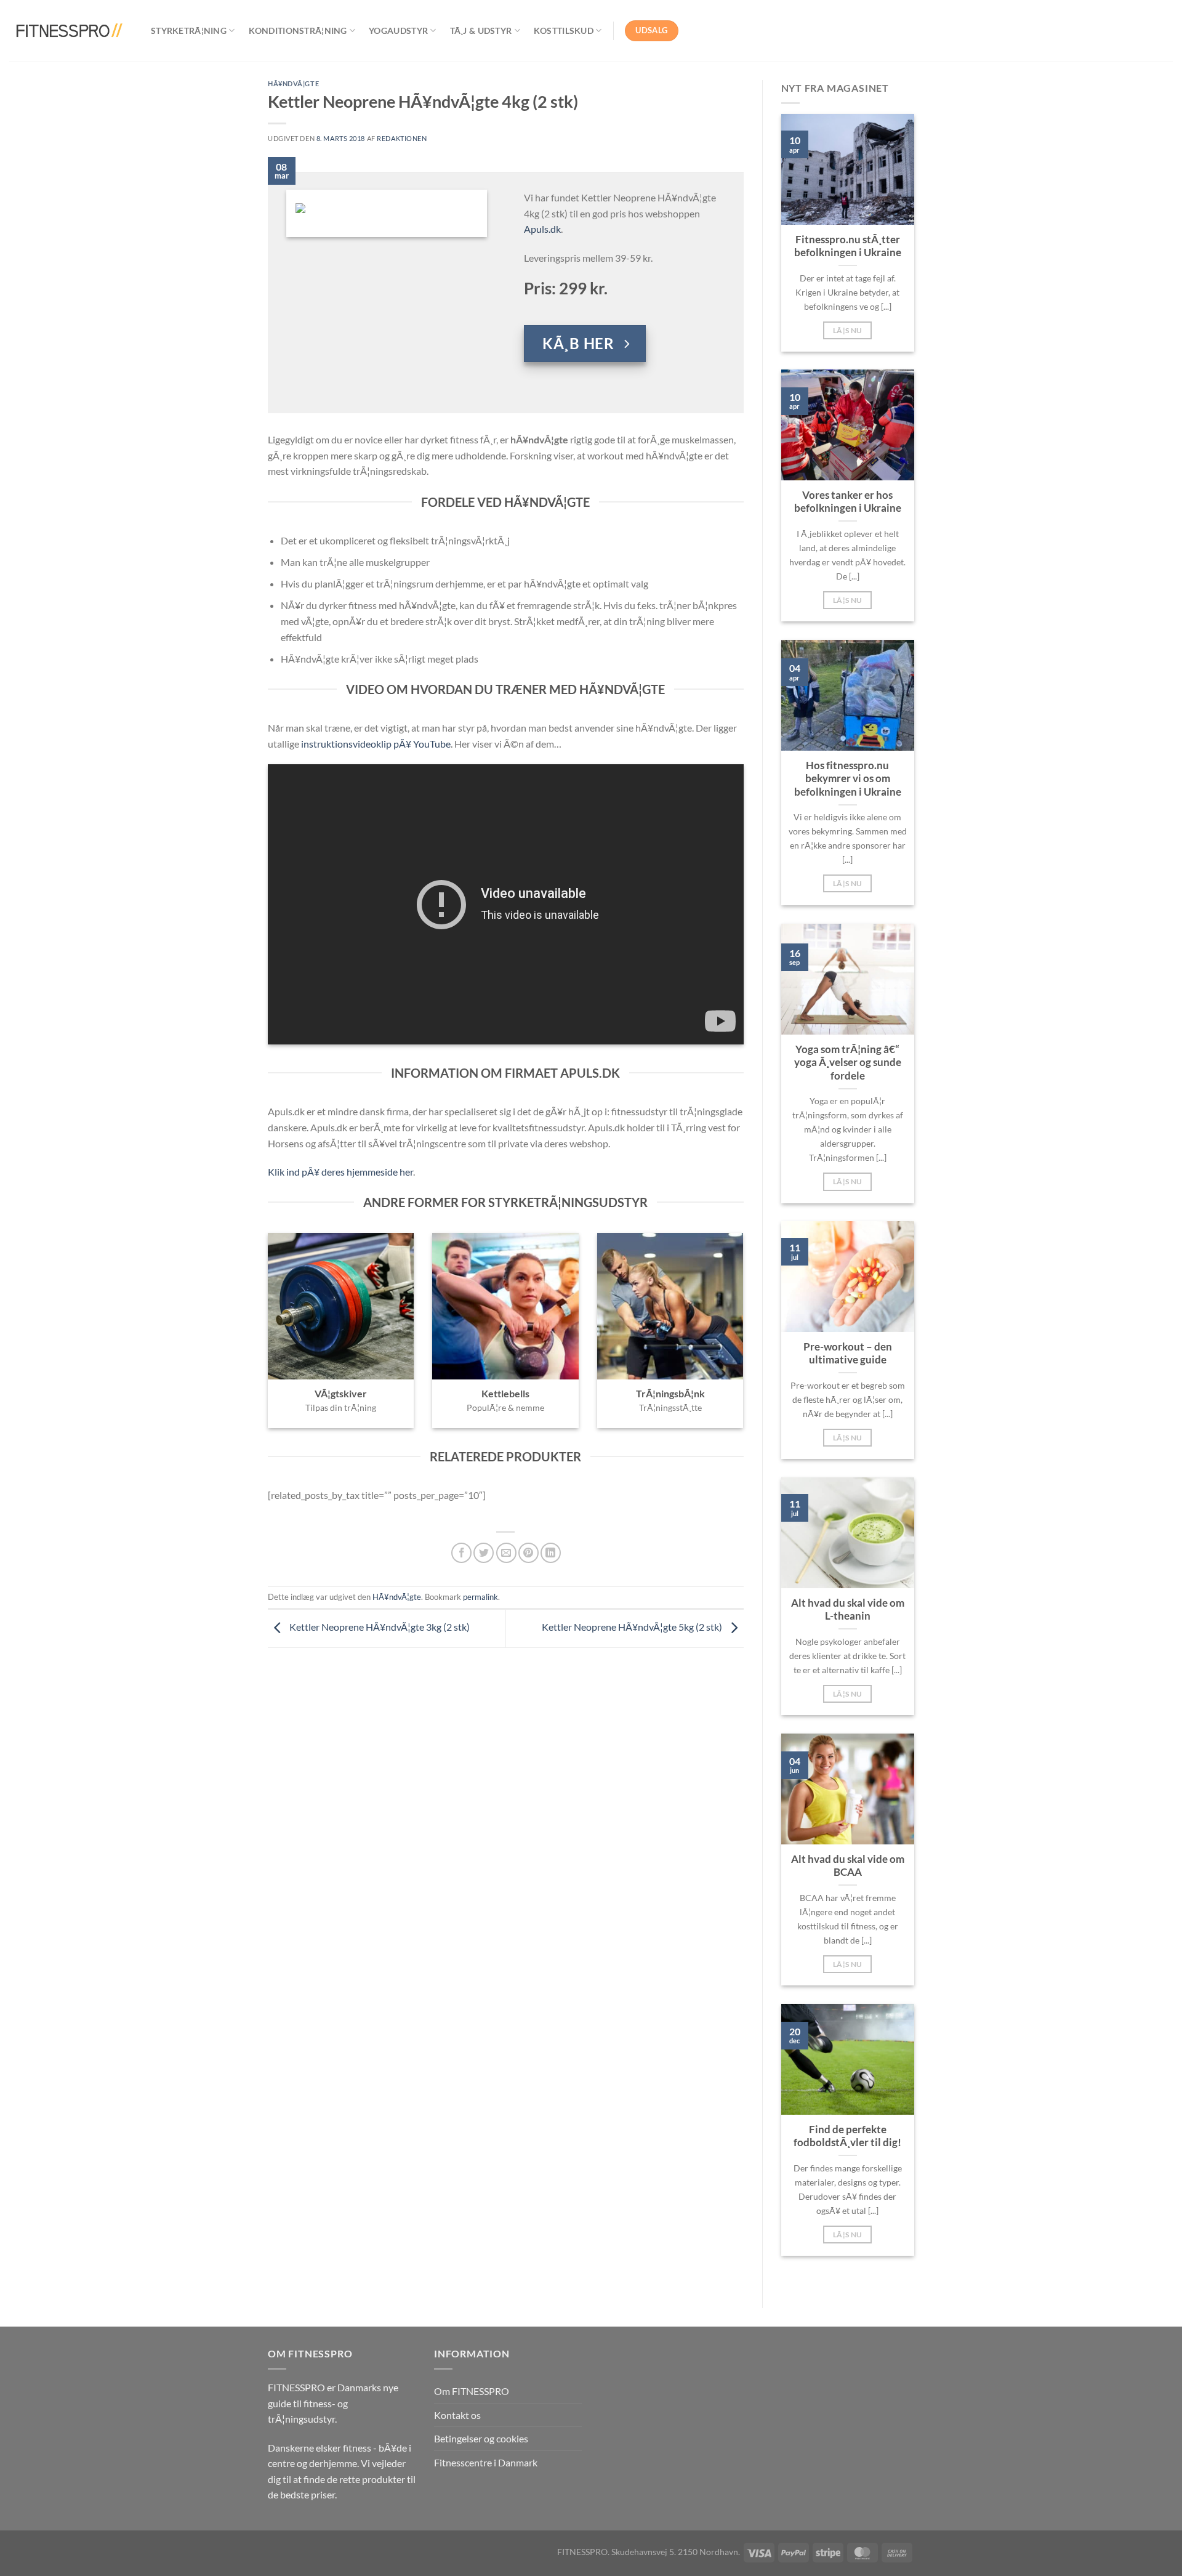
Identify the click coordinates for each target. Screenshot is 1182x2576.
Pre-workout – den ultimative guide (848, 1354)
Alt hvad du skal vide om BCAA (848, 1866)
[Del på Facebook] (461, 1553)
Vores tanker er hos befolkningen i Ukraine (848, 502)
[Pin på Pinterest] (529, 1553)
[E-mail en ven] (506, 1553)
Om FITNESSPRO (472, 2391)
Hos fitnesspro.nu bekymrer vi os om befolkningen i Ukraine (848, 779)
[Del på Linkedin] (551, 1553)
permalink (480, 1597)
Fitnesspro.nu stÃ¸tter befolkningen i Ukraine (848, 246)
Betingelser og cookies (481, 2438)
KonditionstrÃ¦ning (298, 30)
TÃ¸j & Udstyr (481, 30)
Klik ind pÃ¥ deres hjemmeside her (340, 1172)
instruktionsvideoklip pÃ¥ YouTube (376, 744)
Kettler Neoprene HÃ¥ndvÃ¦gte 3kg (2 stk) (379, 1627)
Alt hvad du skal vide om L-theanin (848, 1610)
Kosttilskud (564, 30)
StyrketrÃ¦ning (189, 30)
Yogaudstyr (398, 30)
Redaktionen (402, 138)
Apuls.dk (542, 229)
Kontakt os (457, 2415)
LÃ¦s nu (847, 330)
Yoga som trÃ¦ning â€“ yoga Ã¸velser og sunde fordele (848, 1063)
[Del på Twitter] (484, 1553)
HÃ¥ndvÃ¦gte (293, 83)
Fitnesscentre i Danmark (486, 2462)
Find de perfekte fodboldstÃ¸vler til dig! (847, 2136)
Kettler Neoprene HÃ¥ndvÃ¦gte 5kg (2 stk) (633, 1627)
